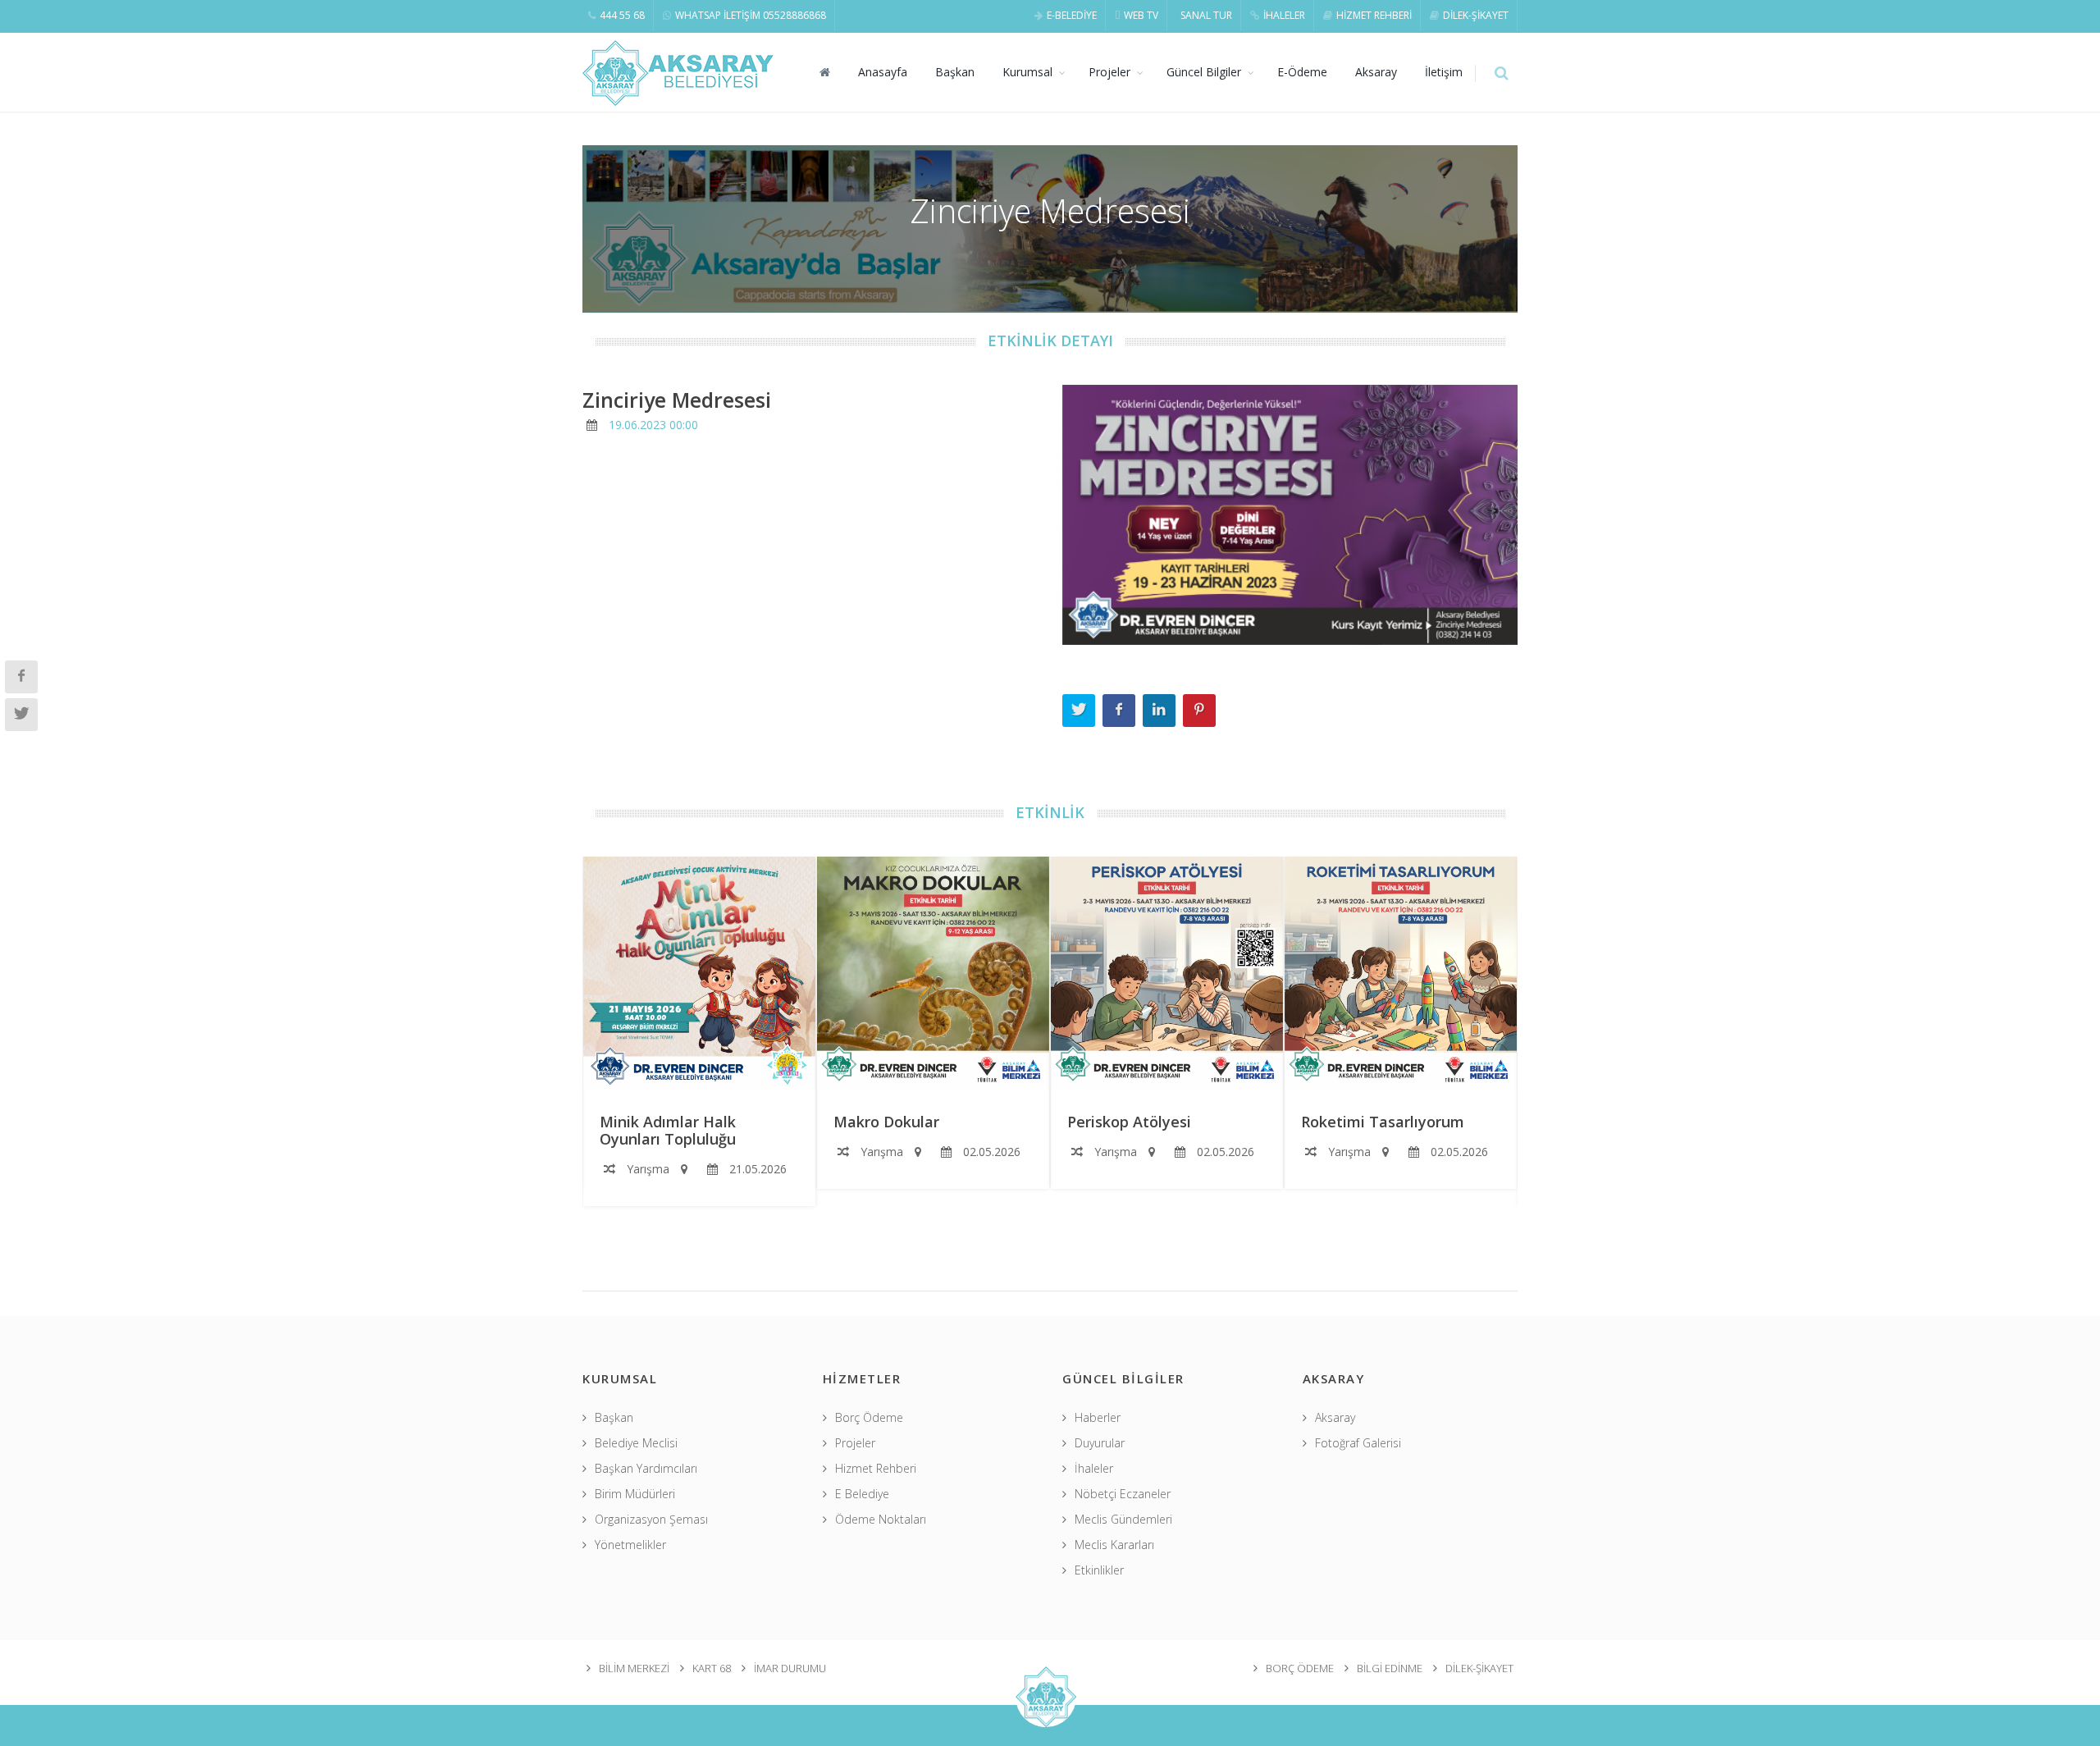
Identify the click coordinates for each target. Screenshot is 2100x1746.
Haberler (1098, 1417)
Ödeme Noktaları (881, 1519)
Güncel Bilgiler (1204, 72)
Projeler (1109, 72)
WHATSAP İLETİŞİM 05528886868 (751, 15)
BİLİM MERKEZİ (634, 1668)
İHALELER (1284, 15)
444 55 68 (622, 15)
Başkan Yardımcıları (646, 1468)
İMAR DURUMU (790, 1668)
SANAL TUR (1206, 15)
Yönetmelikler (630, 1545)
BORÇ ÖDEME (1300, 1668)
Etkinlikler (1099, 1570)
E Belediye (862, 1494)
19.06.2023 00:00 (653, 425)
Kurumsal (1027, 72)
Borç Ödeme (869, 1417)
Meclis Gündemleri (1123, 1519)
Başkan (955, 72)
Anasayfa (883, 72)
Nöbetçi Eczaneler (1123, 1494)
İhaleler (1094, 1468)
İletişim (1444, 72)
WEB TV (1141, 15)
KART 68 (712, 1668)
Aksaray (1376, 72)
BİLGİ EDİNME (1390, 1668)
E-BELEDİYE (1072, 15)
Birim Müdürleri (635, 1494)
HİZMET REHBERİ (1374, 15)
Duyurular (1100, 1443)
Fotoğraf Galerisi (1358, 1443)
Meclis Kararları (1114, 1545)
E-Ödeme (1302, 72)
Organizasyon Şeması (651, 1519)
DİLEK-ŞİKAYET (1476, 15)
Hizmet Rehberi (876, 1468)
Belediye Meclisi (636, 1443)
